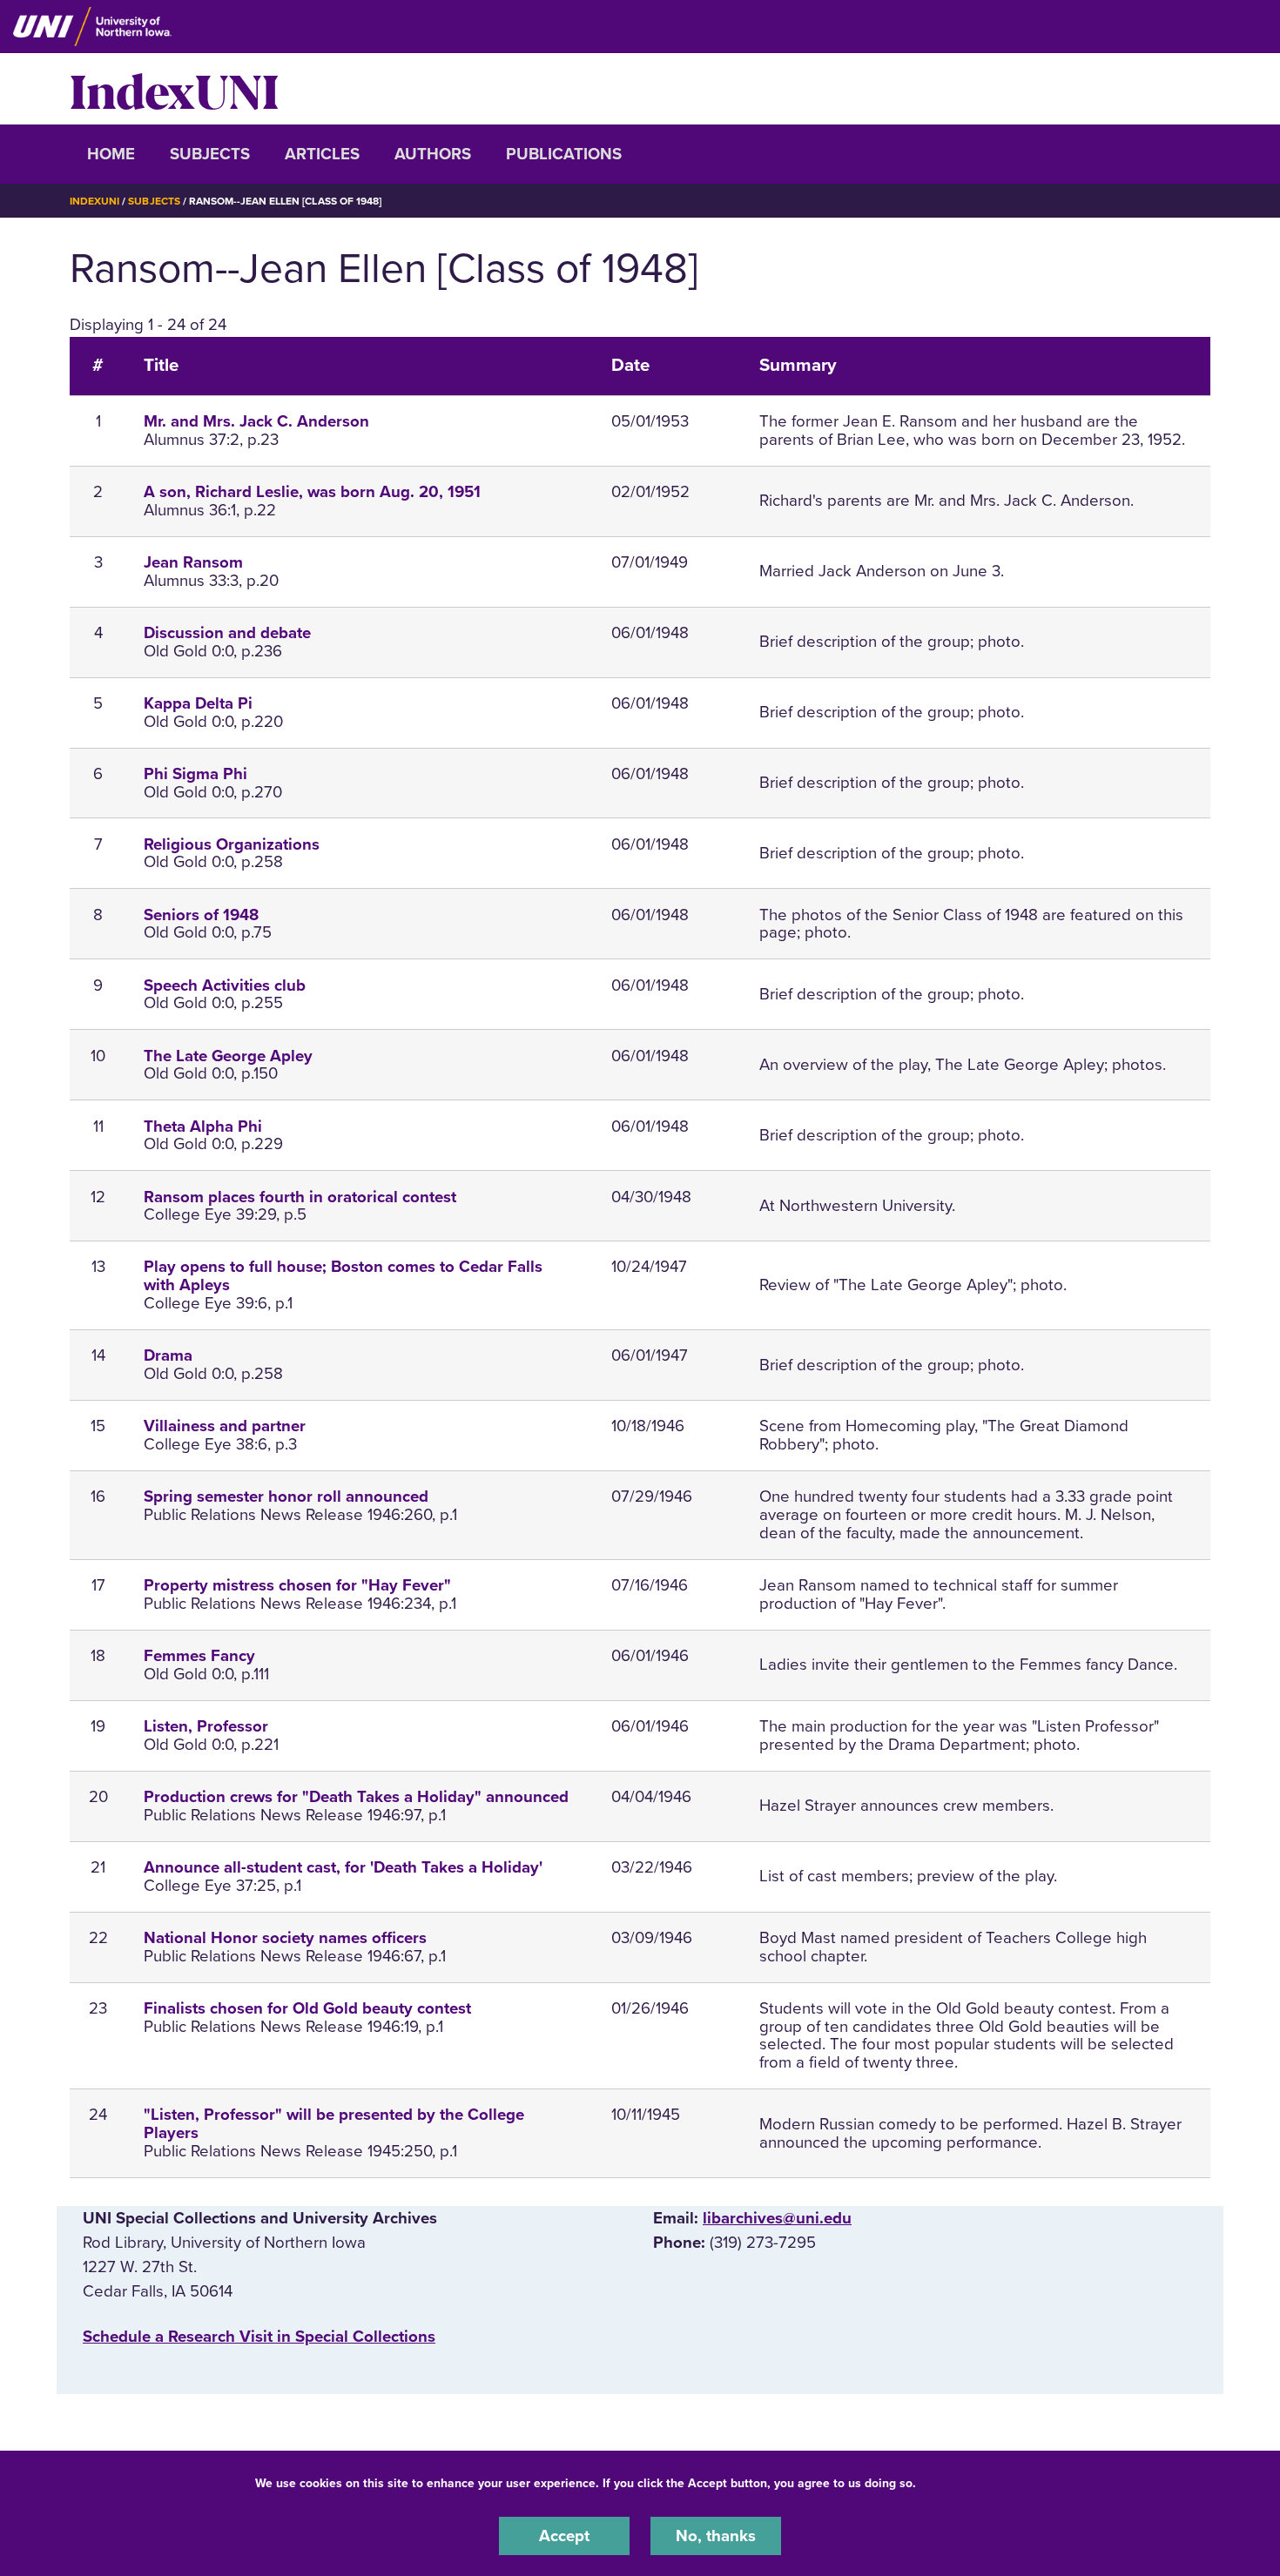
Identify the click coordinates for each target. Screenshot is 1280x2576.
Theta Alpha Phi (203, 1127)
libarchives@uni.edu (777, 2218)
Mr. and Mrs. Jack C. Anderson (256, 421)
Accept (564, 2536)
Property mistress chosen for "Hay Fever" (297, 1585)
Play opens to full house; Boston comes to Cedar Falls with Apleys (343, 1276)
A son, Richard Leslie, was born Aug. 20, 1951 (312, 492)
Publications (564, 154)
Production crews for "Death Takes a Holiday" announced (356, 1797)
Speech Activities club (225, 985)
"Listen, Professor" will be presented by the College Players (334, 2124)
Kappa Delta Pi (198, 703)
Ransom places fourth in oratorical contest (300, 1197)
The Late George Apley (228, 1056)
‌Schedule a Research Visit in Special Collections (259, 2337)
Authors (433, 154)
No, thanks (716, 2536)
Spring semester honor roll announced (286, 1497)
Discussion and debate (227, 633)
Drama (168, 1355)
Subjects (210, 154)
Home (111, 154)
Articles (322, 154)
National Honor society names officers (285, 1938)
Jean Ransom (193, 562)
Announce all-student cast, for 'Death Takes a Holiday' (343, 1867)
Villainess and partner (225, 1426)
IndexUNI (174, 89)
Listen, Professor (206, 1726)
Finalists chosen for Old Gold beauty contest (307, 2008)
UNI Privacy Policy (974, 2483)
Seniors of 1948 (201, 915)
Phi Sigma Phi (195, 774)
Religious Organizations (232, 844)
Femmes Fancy (199, 1656)
